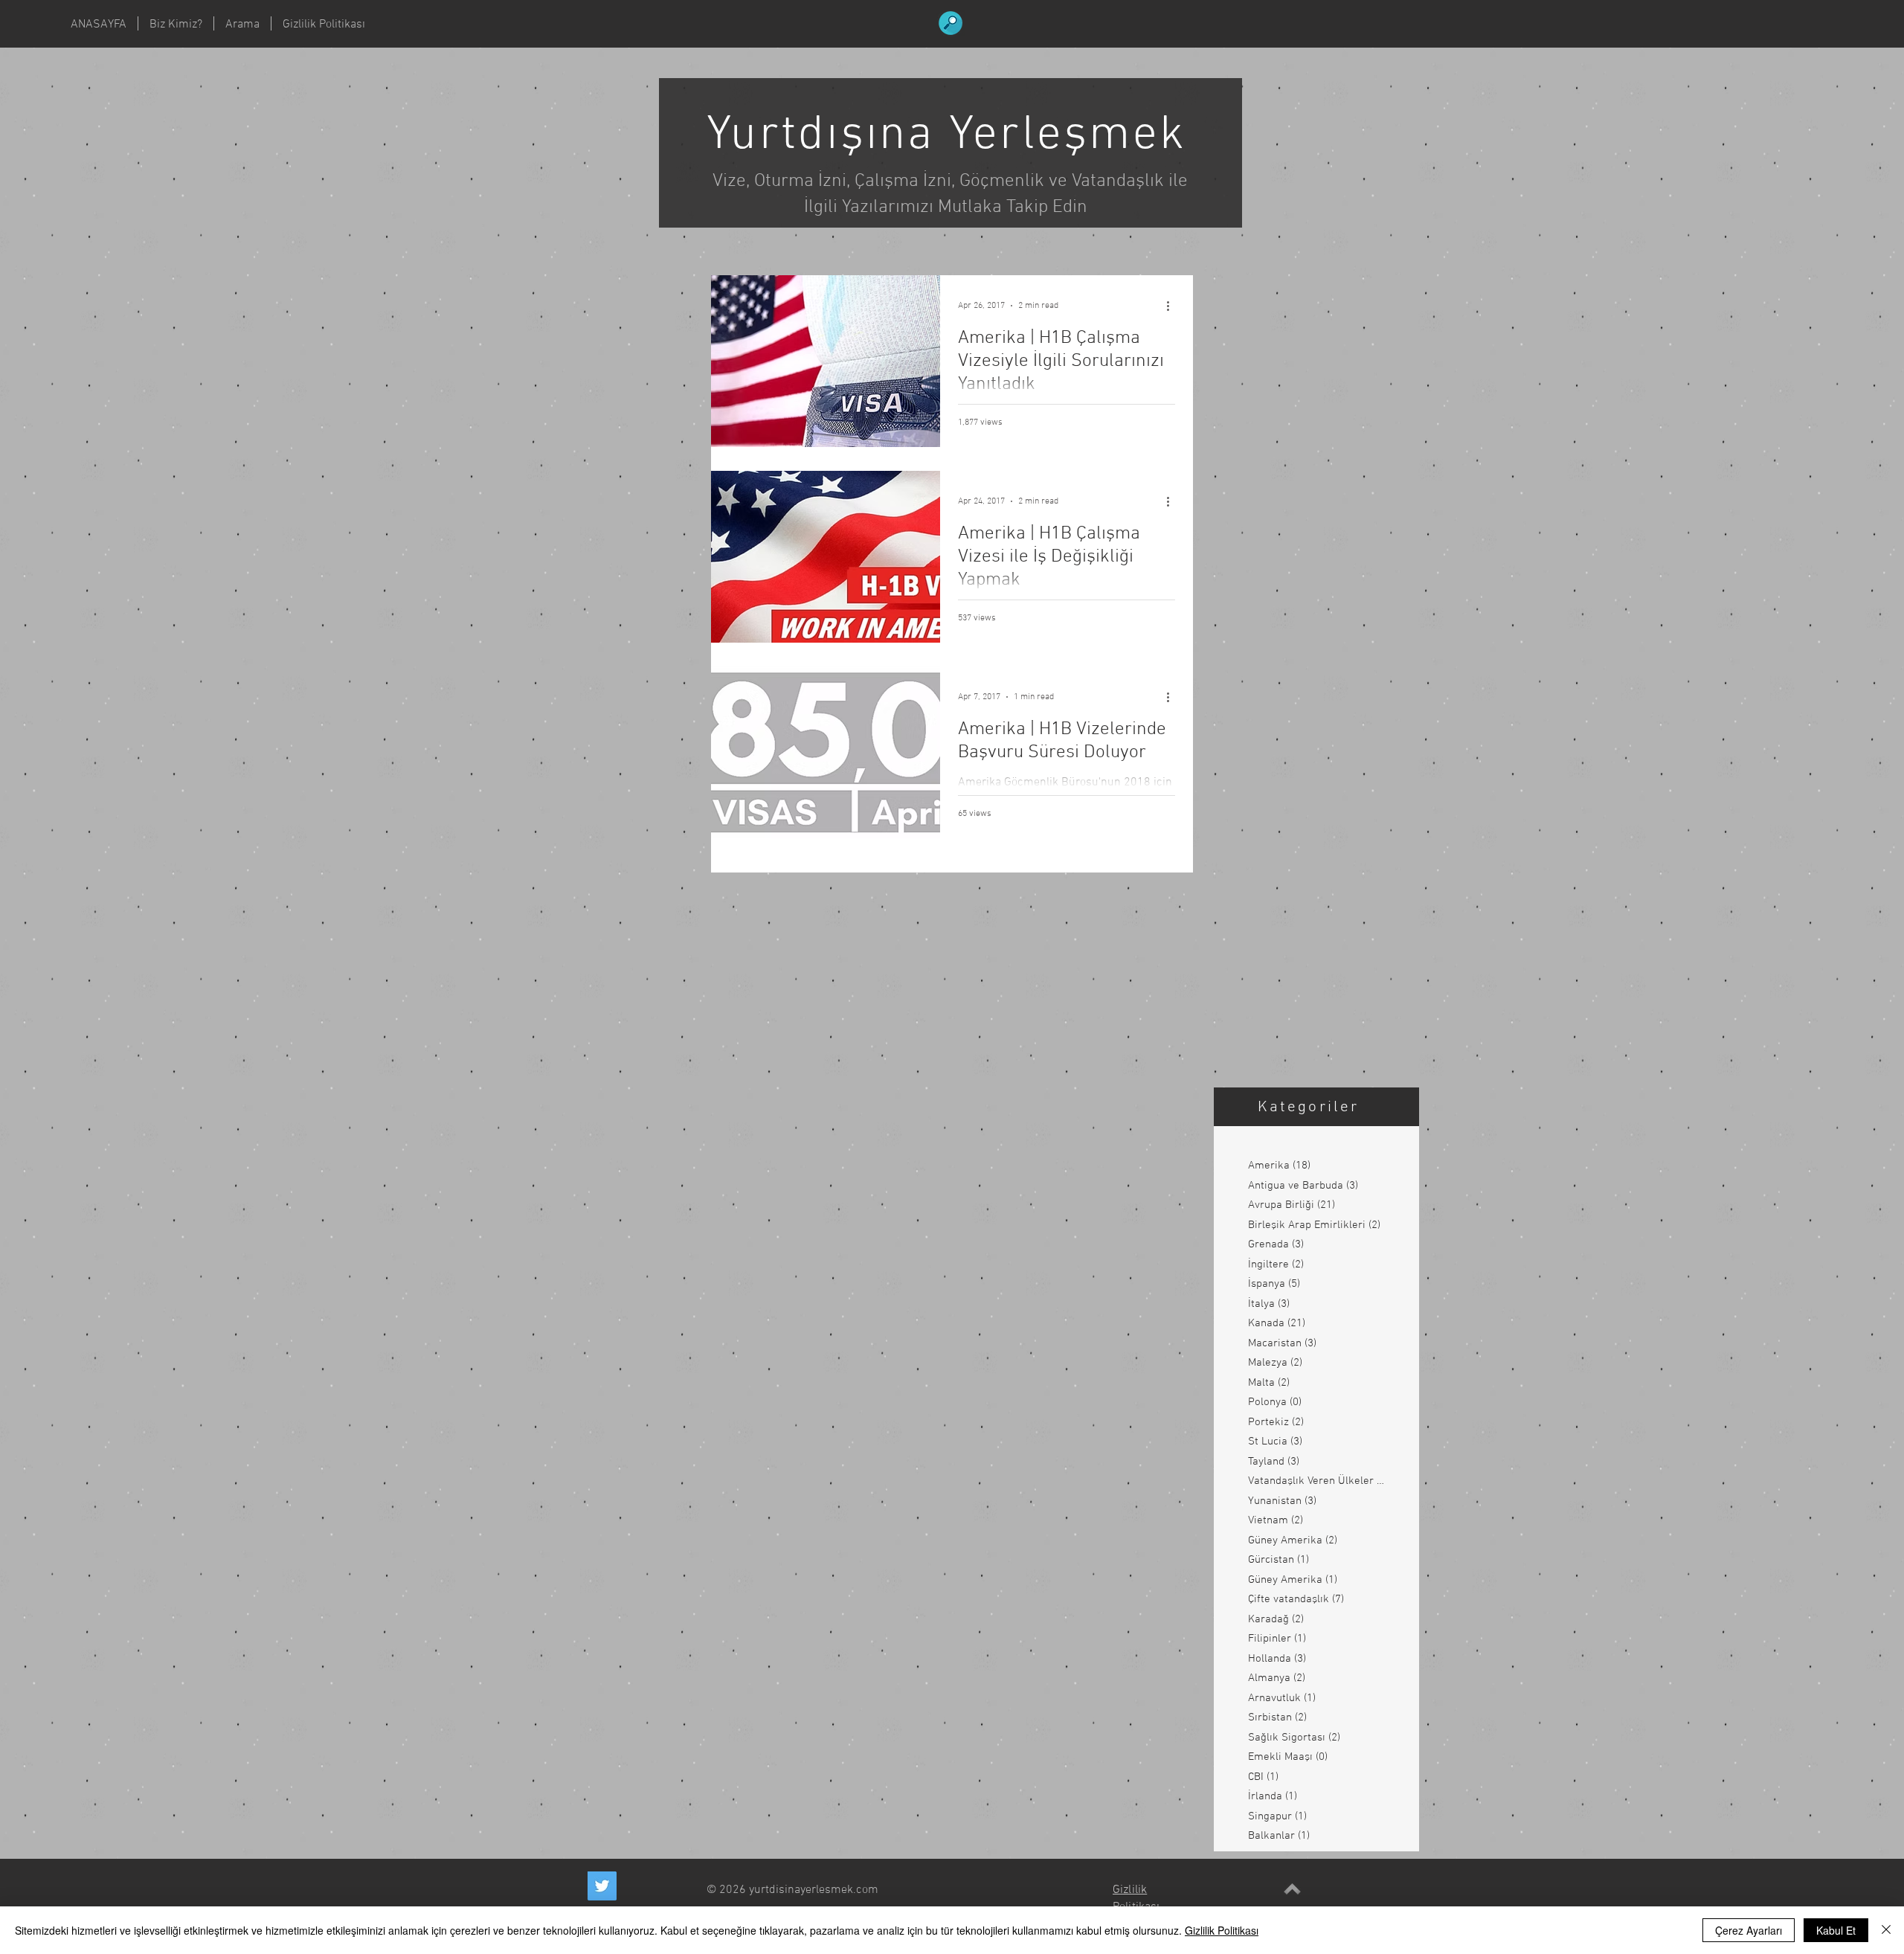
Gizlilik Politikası (1222, 1930)
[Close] (1886, 1930)
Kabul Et (1836, 1930)
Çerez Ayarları (1749, 1930)
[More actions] (1173, 306)
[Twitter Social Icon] (602, 1886)
